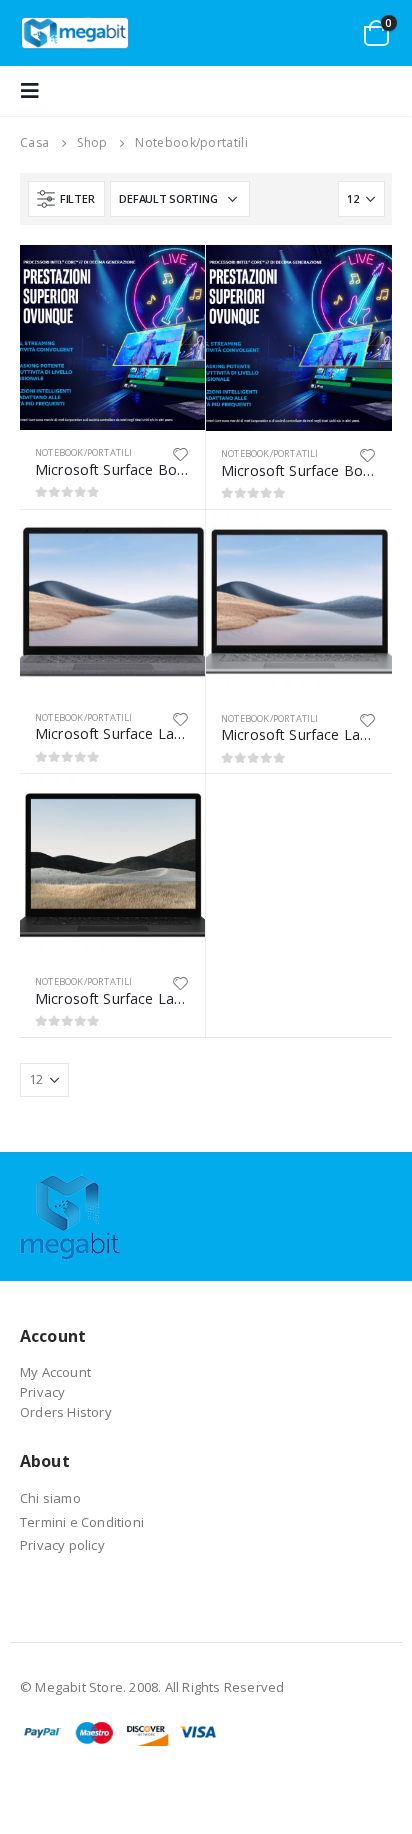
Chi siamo (50, 1498)
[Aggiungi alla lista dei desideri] (181, 453)
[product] (112, 337)
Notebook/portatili (84, 452)
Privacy (42, 1392)
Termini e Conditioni (82, 1522)
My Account (55, 1372)
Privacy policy (62, 1545)
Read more (172, 278)
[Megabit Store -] (75, 33)
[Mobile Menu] (36, 91)
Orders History (66, 1412)
